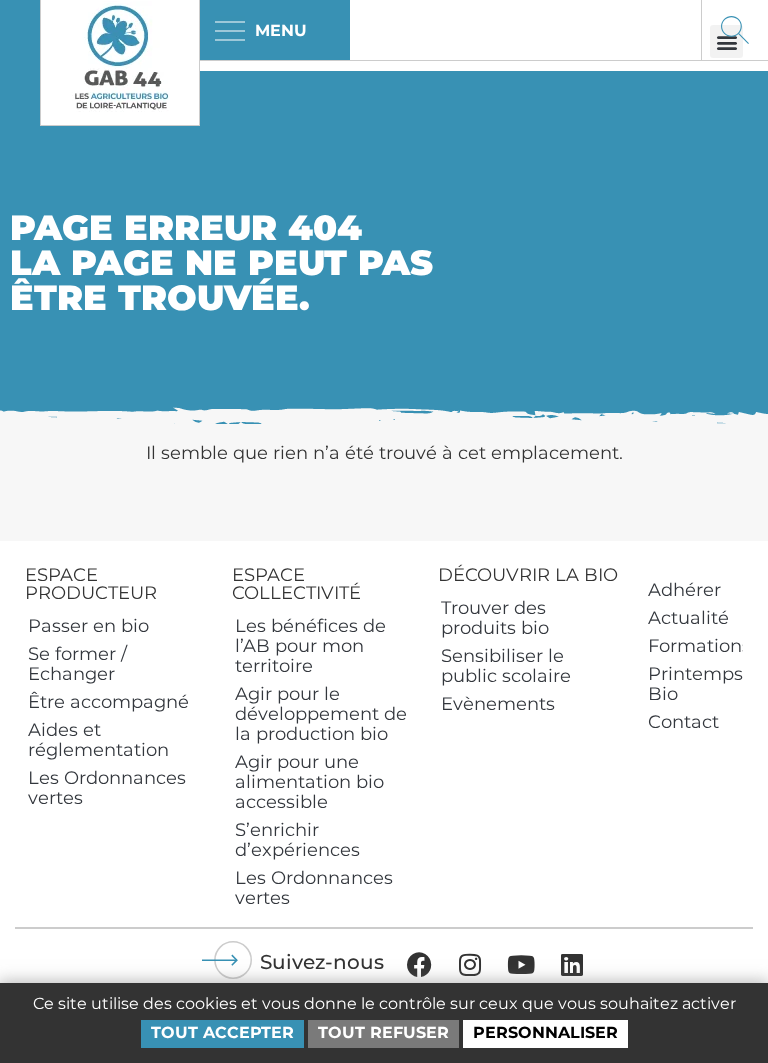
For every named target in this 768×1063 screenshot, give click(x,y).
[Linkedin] (572, 964)
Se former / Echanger (77, 664)
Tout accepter (222, 1032)
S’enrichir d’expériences (297, 840)
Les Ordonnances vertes (107, 788)
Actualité (688, 618)
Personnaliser (545, 1032)
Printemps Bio (695, 684)
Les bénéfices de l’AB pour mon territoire (310, 646)
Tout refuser (383, 1032)
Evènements (498, 704)
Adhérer (684, 590)
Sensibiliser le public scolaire (506, 666)
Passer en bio (88, 626)
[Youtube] (521, 964)
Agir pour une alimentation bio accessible (309, 782)
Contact (683, 722)
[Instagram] (470, 964)
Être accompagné (108, 702)
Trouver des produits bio (495, 618)
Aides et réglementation (98, 740)
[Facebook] (419, 964)
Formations (695, 646)
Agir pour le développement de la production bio (321, 714)
